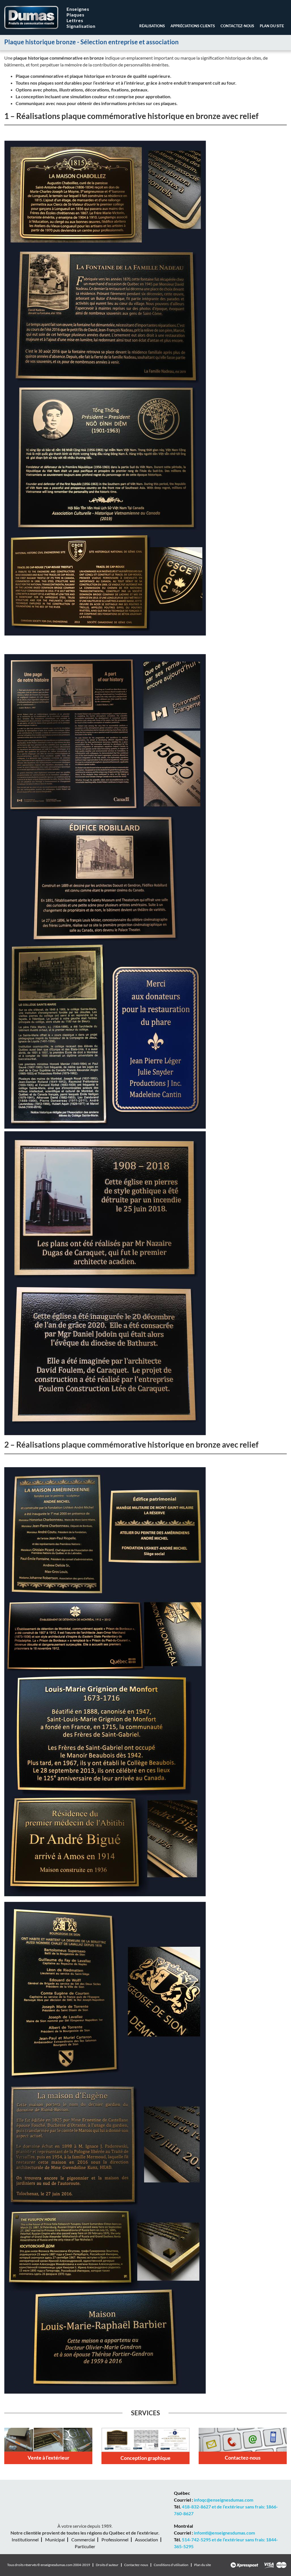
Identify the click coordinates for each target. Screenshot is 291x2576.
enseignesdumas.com (57, 2565)
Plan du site (272, 26)
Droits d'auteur (107, 2565)
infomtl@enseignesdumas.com (224, 2533)
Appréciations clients (193, 26)
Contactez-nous (237, 26)
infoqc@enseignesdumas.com (224, 2500)
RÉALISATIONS (152, 26)
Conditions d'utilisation (171, 2565)
